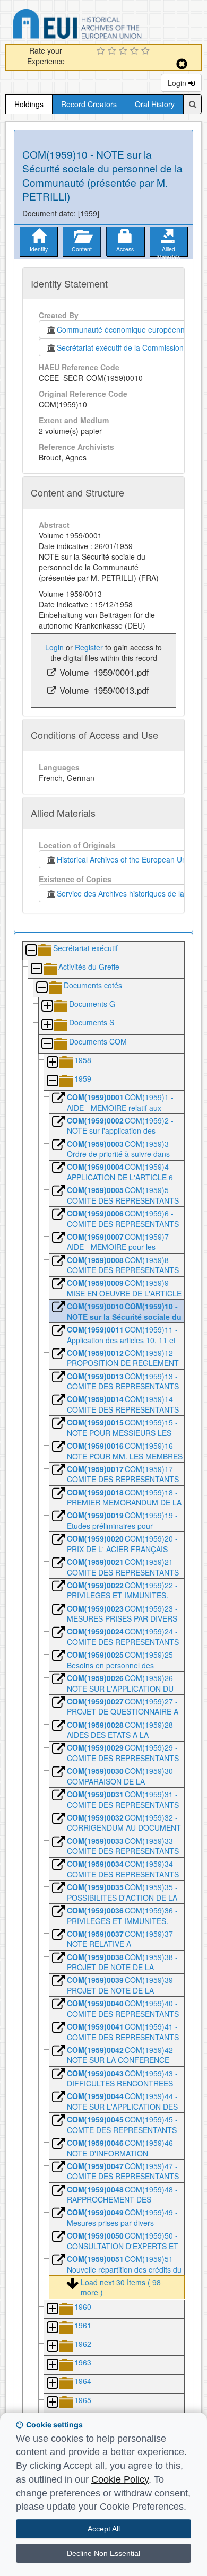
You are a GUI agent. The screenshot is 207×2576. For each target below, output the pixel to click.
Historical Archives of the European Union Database (107, 26)
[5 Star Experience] (147, 51)
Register (89, 647)
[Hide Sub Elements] (31, 951)
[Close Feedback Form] (182, 64)
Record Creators (89, 104)
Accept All (104, 2529)
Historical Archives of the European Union (124, 859)
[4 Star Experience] (136, 51)
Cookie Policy (120, 2479)
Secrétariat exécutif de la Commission (120, 347)
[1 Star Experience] (102, 51)
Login (178, 83)
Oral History (155, 104)
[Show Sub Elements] (47, 1007)
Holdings (29, 104)
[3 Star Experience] (124, 51)
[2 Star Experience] (113, 51)
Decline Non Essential (103, 2553)
